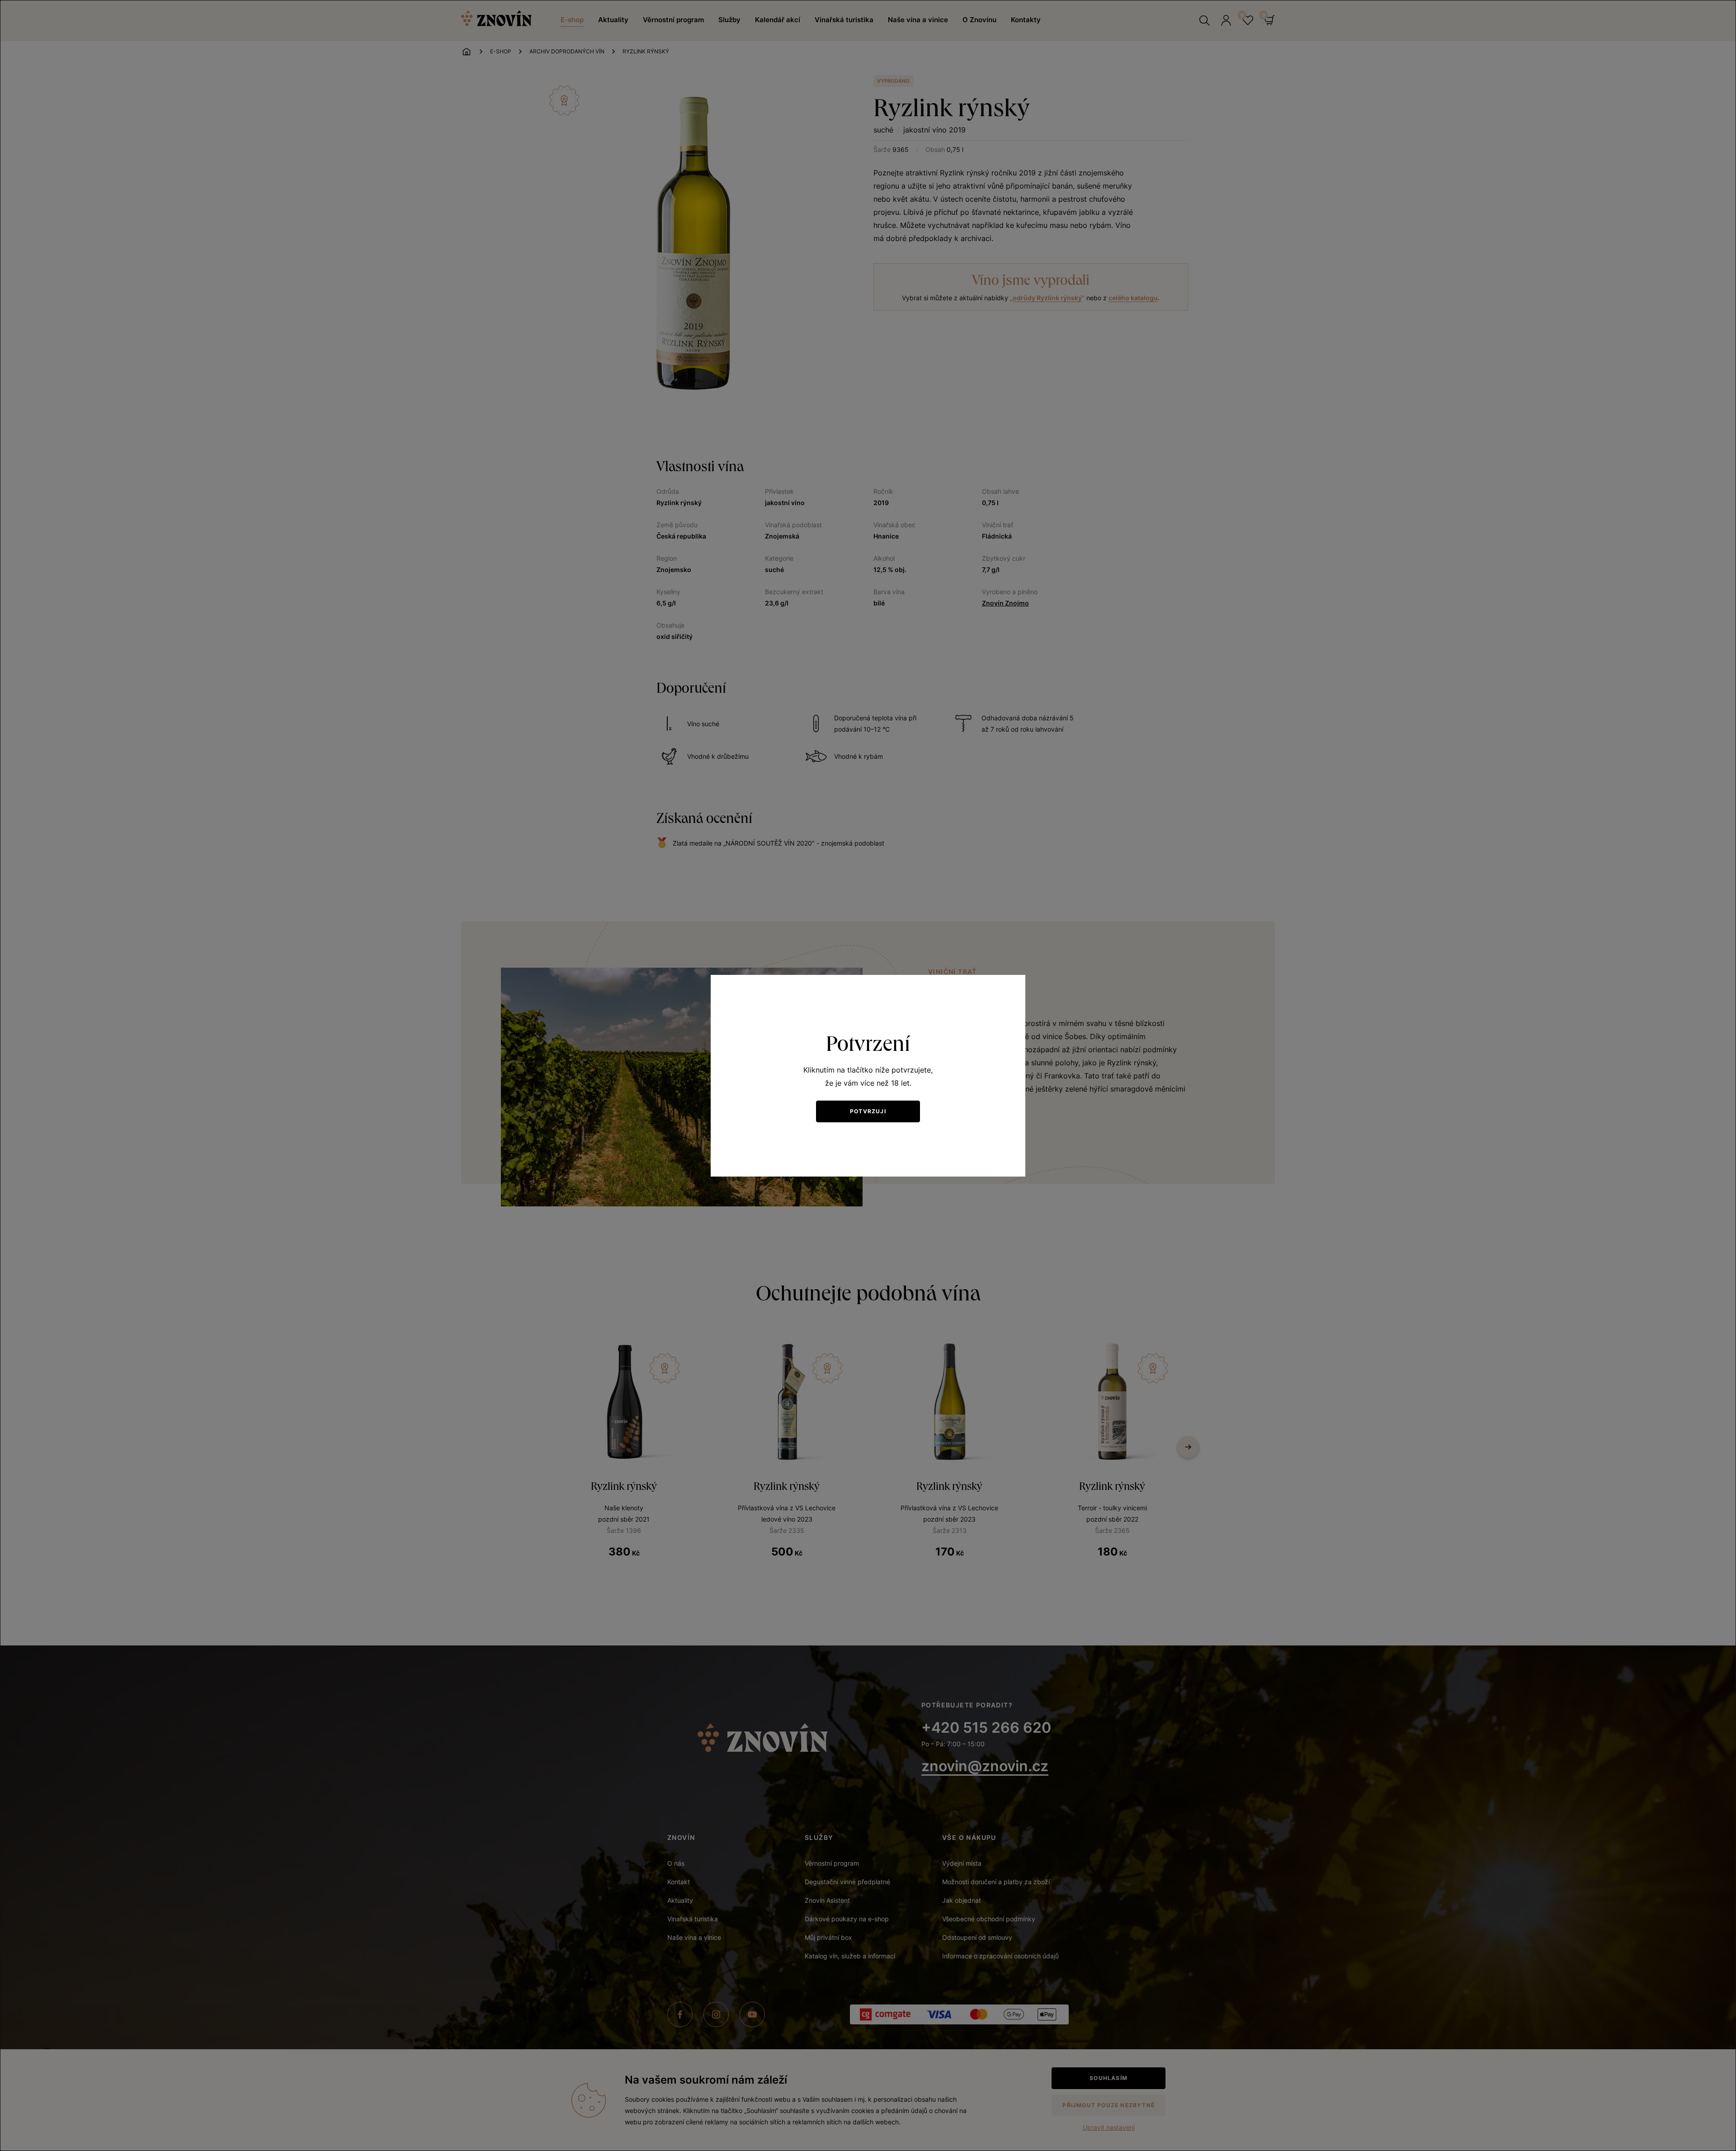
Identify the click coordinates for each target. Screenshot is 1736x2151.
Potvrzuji (868, 1111)
